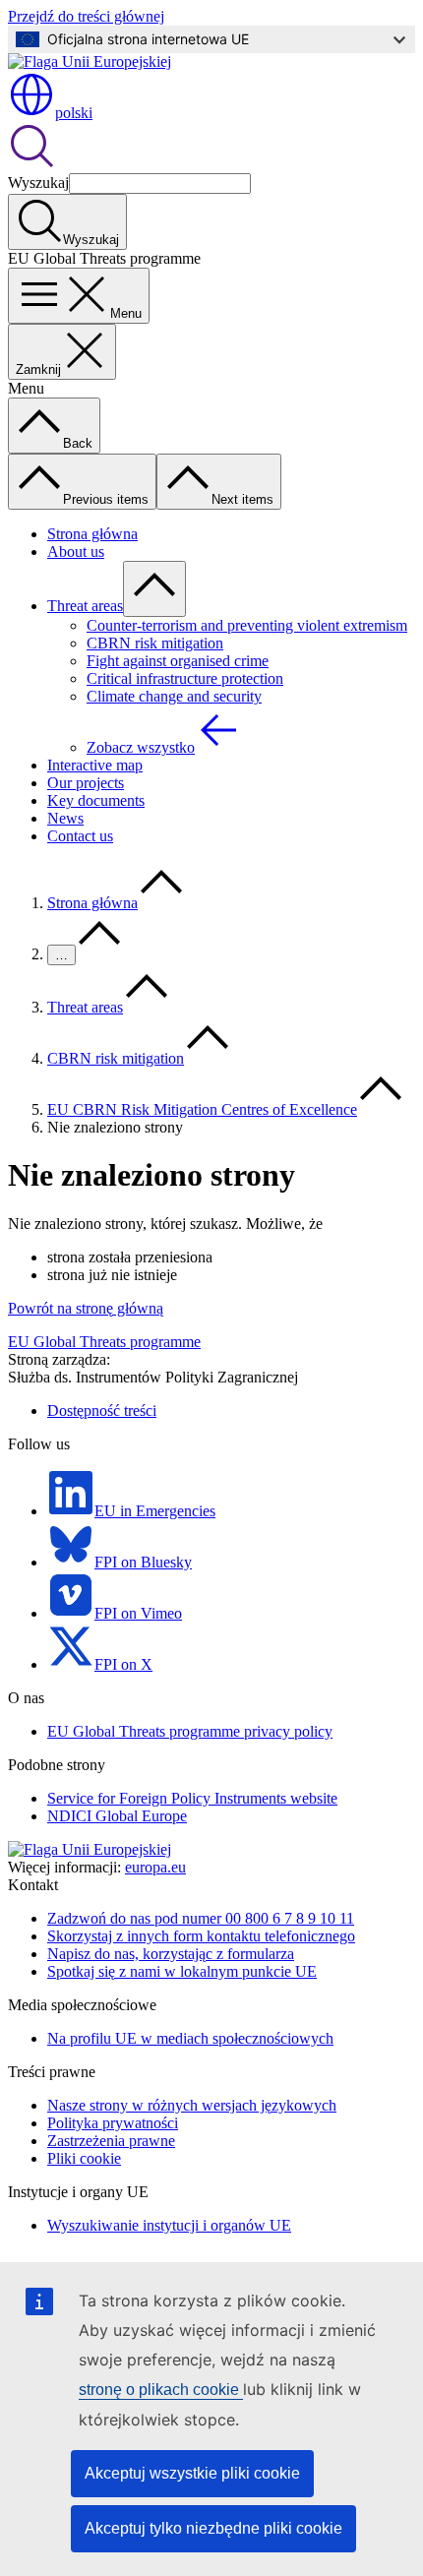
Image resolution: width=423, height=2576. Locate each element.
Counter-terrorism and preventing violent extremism (247, 625)
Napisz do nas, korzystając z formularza (171, 1954)
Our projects (86, 783)
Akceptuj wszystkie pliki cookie (192, 2473)
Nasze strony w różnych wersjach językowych (192, 2105)
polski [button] (74, 113)
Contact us (80, 836)
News (65, 818)
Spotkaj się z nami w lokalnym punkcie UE (182, 1971)
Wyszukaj (38, 183)
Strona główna (92, 534)
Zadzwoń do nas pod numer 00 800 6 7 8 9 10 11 (201, 1918)
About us (76, 552)
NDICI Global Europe (117, 1816)
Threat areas (85, 606)
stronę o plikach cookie (161, 2390)
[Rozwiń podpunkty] (154, 589)
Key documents (96, 800)
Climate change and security (174, 696)
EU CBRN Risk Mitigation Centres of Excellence (202, 1109)
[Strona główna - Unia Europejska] (90, 61)
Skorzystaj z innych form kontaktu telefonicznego (201, 1936)
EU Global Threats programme (104, 1342)
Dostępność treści (102, 1411)
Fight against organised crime (178, 661)
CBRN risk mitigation (155, 643)
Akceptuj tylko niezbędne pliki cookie (213, 2528)
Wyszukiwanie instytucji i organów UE (169, 2225)
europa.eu (155, 1867)
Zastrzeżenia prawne (111, 2141)
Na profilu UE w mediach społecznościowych (190, 2038)
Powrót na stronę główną (86, 1308)
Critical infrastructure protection (185, 678)
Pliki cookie (84, 2158)
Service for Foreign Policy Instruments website (192, 1798)
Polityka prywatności (113, 2123)
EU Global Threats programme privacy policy (190, 1731)
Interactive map (95, 765)
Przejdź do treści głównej (86, 16)
